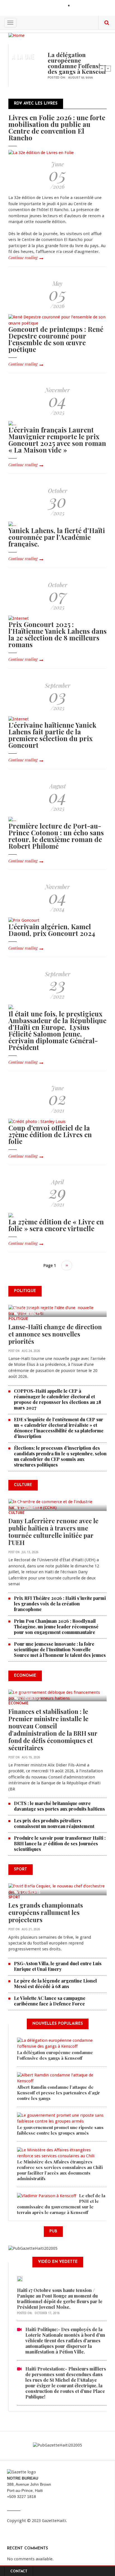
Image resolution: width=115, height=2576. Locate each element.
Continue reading (23, 258)
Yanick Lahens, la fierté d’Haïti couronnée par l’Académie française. (57, 537)
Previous (102, 68)
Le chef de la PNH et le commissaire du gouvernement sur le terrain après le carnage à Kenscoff (61, 2204)
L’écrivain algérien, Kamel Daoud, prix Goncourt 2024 (52, 930)
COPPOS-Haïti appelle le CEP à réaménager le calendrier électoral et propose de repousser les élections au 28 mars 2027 (57, 1399)
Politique (18, 1319)
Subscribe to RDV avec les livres (11, 1278)
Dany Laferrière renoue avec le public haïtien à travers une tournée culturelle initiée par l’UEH (53, 1532)
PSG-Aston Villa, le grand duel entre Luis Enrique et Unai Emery (58, 1966)
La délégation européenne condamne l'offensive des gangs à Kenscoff (77, 63)
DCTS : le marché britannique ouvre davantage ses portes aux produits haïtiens (59, 1806)
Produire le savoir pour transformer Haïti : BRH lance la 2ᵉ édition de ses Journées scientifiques (60, 1843)
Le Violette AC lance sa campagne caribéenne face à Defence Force (50, 2001)
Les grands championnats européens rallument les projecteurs (46, 1912)
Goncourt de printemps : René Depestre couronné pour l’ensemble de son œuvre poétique (56, 339)
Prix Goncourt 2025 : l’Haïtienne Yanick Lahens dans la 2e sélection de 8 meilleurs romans (57, 634)
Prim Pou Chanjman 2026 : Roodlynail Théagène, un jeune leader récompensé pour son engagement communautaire (56, 1627)
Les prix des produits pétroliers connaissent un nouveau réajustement (54, 1823)
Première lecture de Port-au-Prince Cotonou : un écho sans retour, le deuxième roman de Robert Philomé (56, 836)
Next (108, 68)
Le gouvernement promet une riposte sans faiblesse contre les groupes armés (60, 2130)
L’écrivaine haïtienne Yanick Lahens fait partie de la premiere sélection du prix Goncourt (52, 735)
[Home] (16, 35)
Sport (14, 1898)
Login (78, 6)
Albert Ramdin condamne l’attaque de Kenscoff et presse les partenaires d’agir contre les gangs (58, 2093)
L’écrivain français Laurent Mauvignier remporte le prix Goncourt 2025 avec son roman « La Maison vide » (57, 440)
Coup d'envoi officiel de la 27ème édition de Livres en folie (50, 1134)
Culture (16, 1513)
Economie (18, 1704)
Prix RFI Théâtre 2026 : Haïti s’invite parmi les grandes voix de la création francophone (60, 1604)
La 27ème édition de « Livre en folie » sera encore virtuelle (56, 1225)
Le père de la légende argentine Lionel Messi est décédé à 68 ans (55, 1984)
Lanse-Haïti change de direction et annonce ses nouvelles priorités (55, 1334)
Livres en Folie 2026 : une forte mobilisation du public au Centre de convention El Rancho (57, 127)
